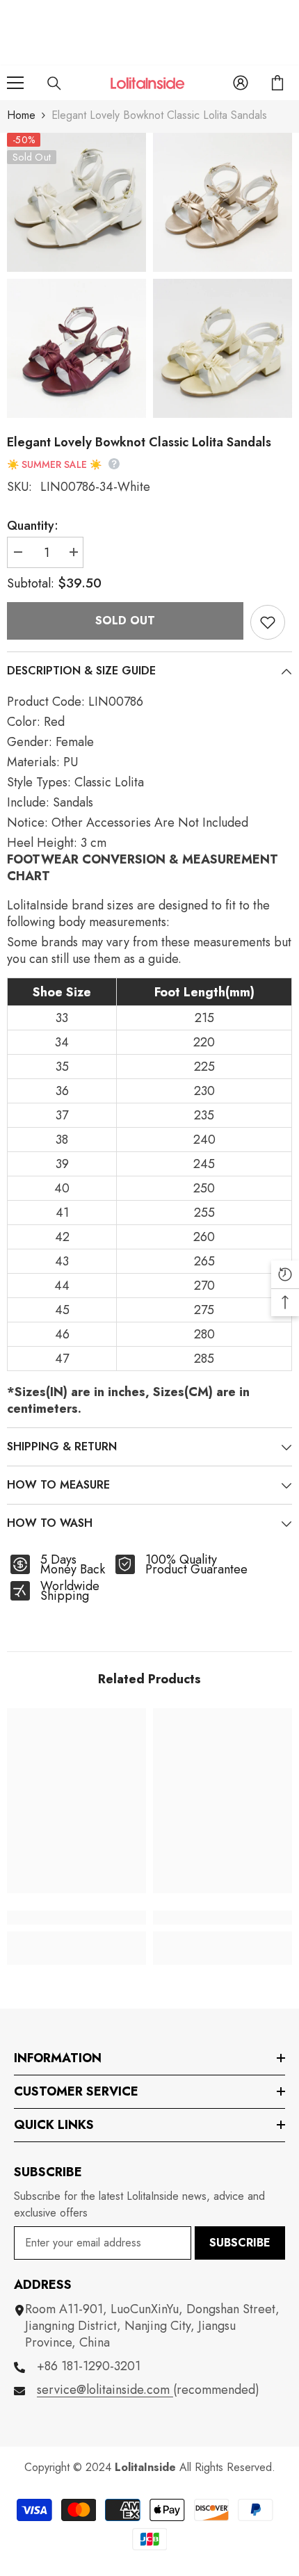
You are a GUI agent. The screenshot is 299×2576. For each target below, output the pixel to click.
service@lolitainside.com (105, 2390)
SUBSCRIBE (240, 2243)
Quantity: (33, 526)
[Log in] (241, 83)
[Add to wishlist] (268, 622)
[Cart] (277, 83)
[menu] (15, 83)
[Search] (54, 83)
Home (21, 115)
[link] (76, 1918)
